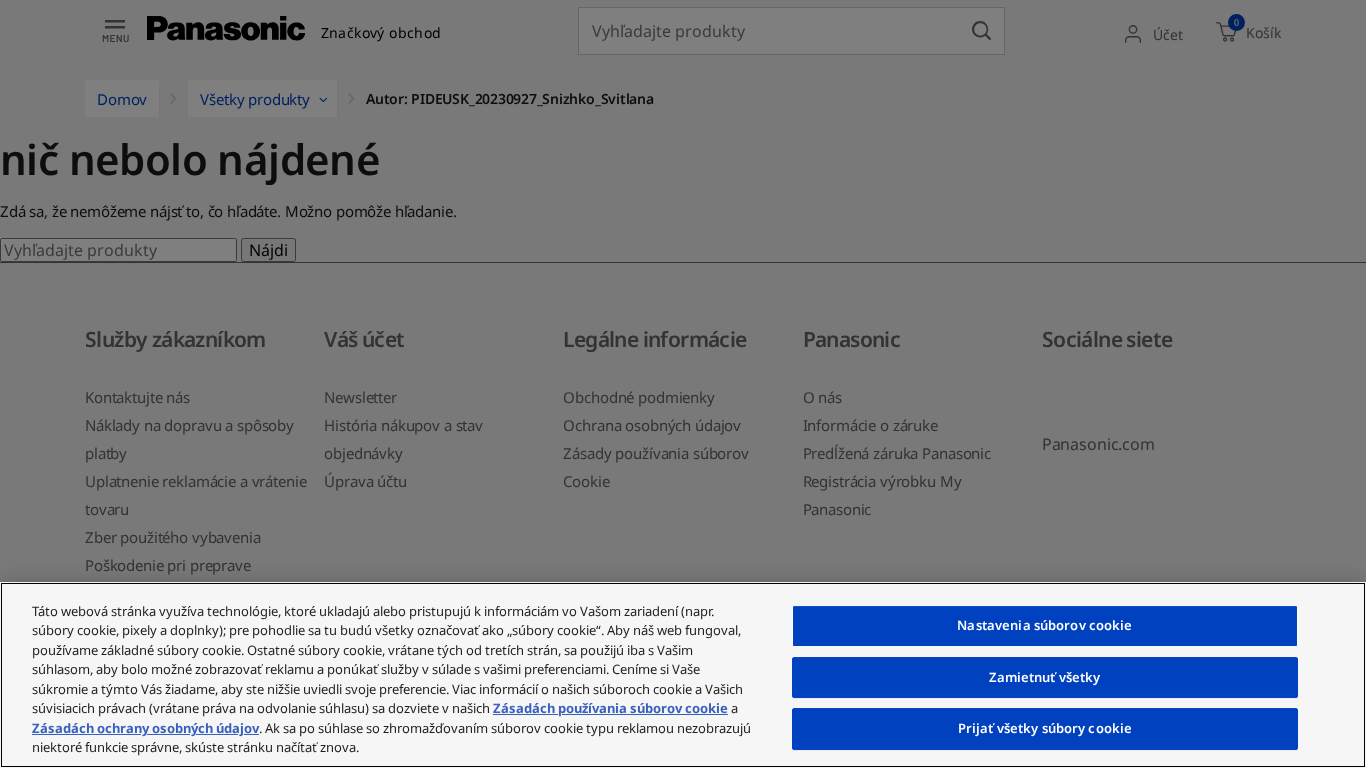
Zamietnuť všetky (1044, 677)
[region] (683, 675)
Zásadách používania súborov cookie (610, 708)
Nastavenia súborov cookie (1044, 625)
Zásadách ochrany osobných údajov (145, 728)
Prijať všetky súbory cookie (1045, 728)
